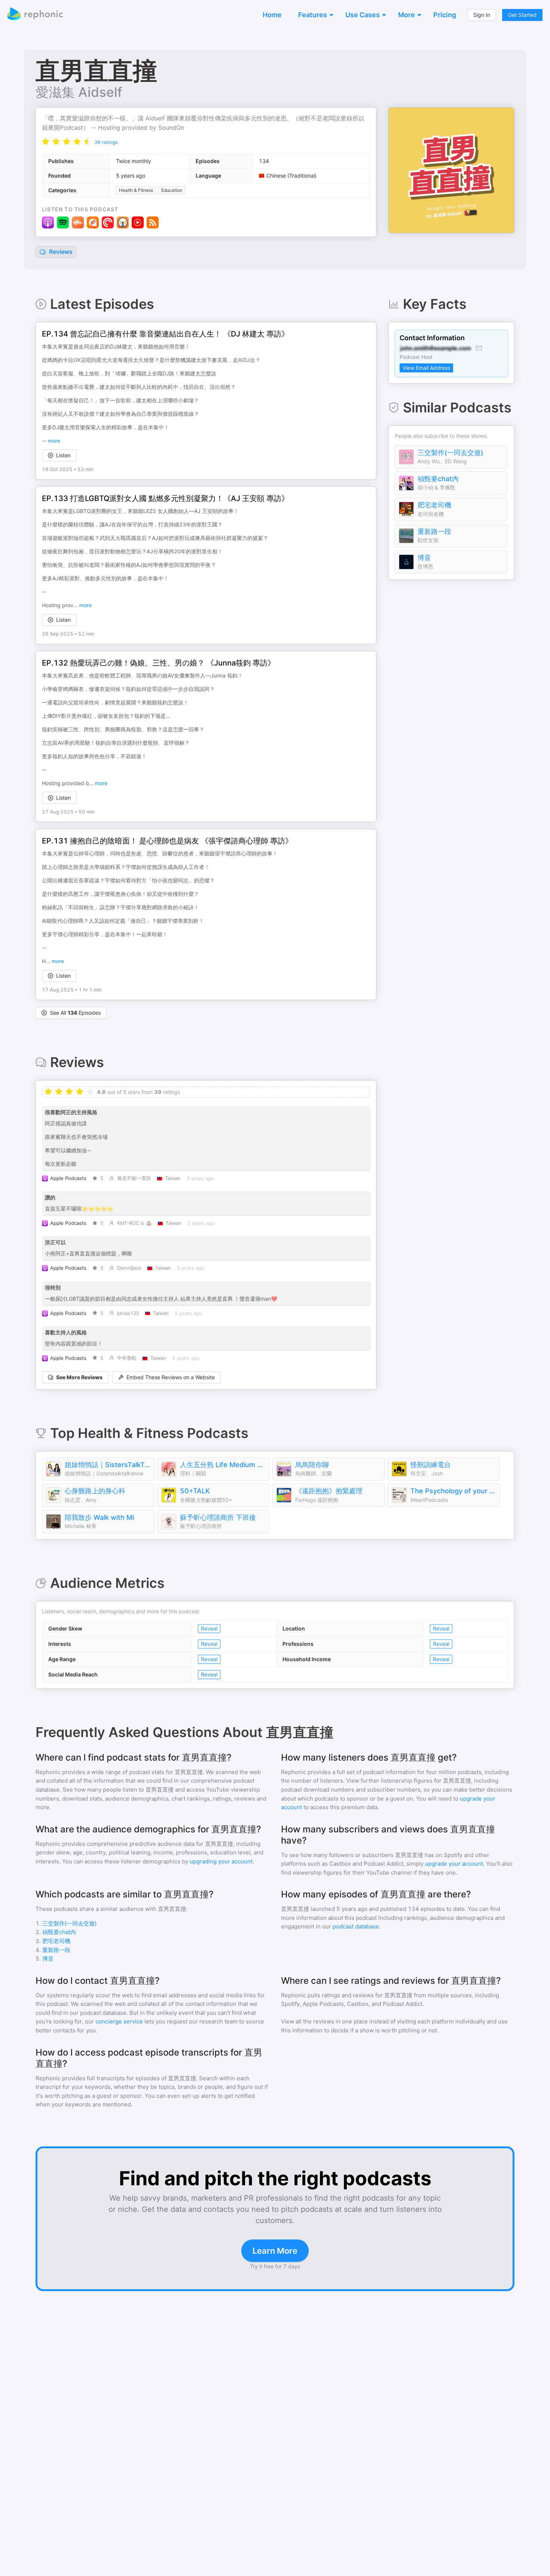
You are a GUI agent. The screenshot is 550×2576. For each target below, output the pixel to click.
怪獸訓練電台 (431, 1465)
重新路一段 (434, 531)
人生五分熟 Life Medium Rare (223, 1465)
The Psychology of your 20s (453, 1491)
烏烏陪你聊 (312, 1465)
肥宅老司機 (434, 505)
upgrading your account (221, 1861)
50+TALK (195, 1491)
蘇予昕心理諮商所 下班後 (218, 1517)
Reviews (60, 252)
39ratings (106, 142)
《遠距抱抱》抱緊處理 (329, 1491)
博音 (424, 558)
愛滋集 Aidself (79, 92)
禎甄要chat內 (438, 479)
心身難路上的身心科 (95, 1491)
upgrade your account (454, 1864)
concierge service (119, 2021)
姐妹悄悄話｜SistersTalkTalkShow (107, 1465)
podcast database (356, 1926)
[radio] (46, 142)
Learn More (275, 2251)
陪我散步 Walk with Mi (99, 1517)
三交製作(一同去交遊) (450, 453)
